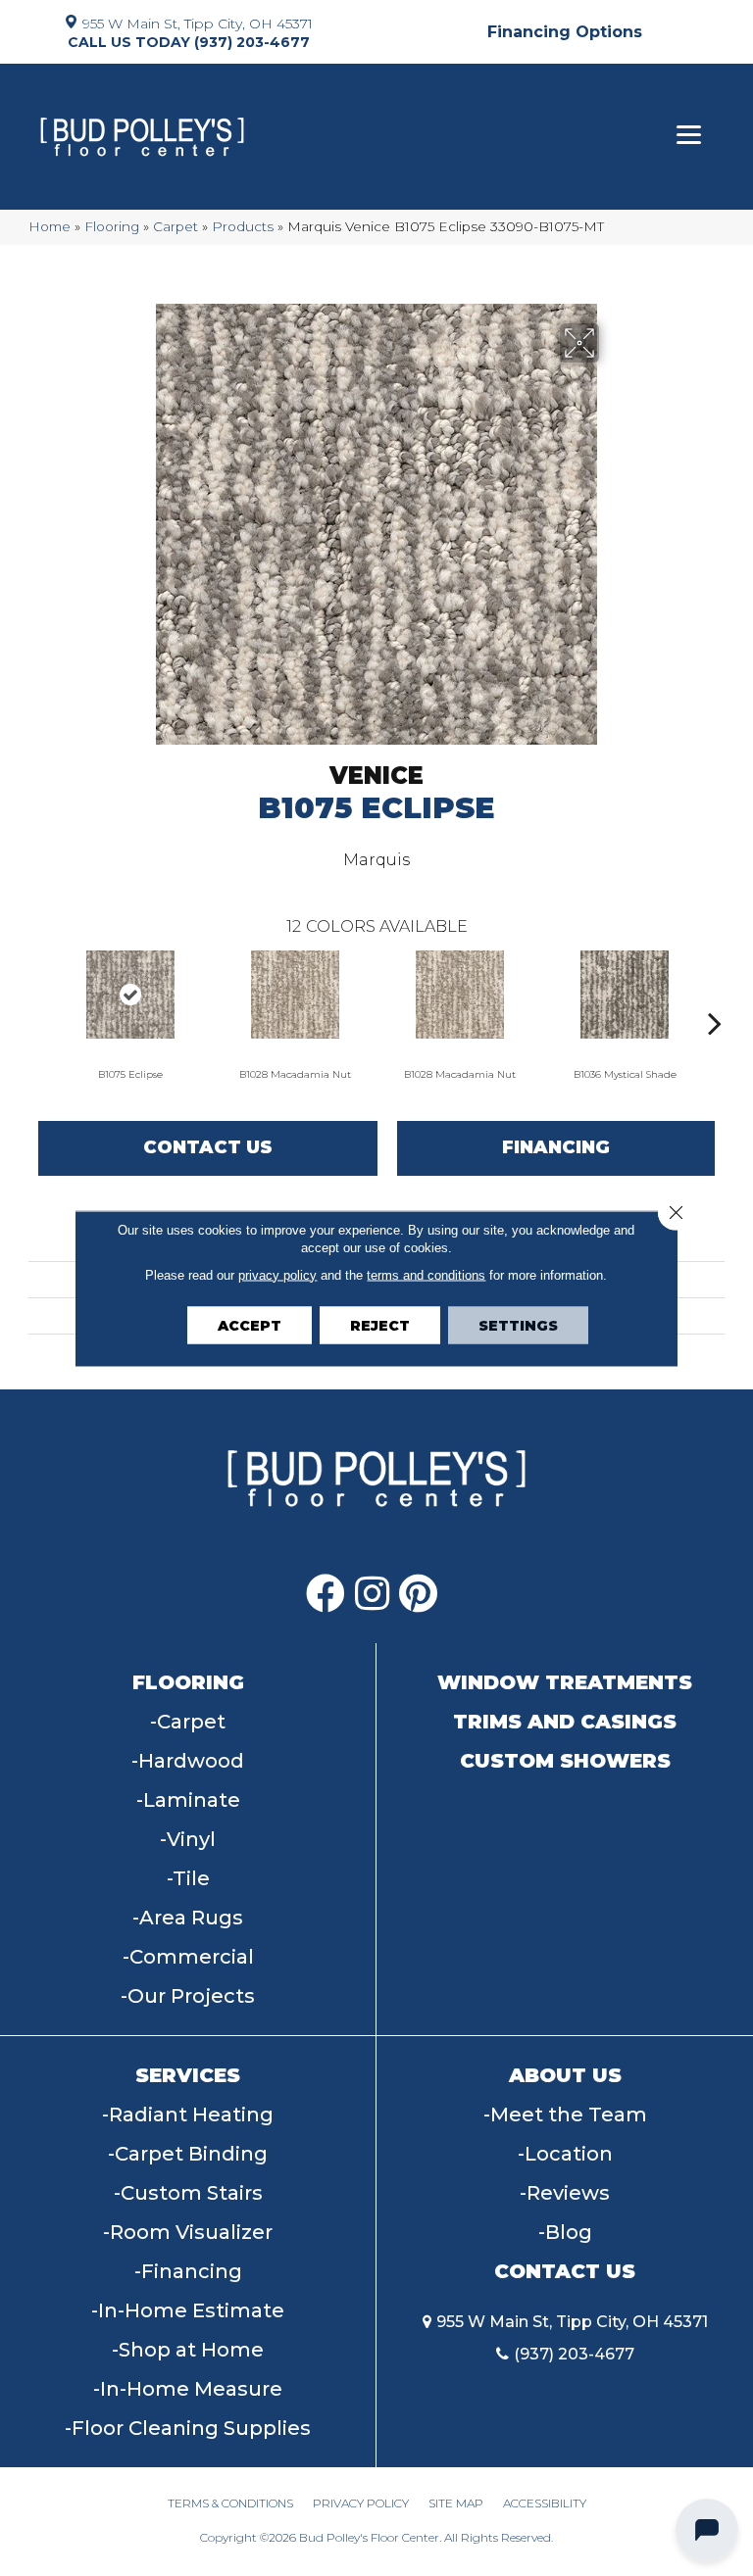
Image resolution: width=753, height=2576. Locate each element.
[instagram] (372, 1594)
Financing (556, 1147)
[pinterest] (418, 1594)
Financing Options (565, 32)
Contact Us (208, 1147)
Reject (380, 1325)
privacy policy (277, 1274)
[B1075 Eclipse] (130, 995)
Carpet (176, 226)
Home (50, 226)
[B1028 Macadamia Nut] (295, 995)
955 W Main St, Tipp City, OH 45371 (198, 23)
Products (243, 226)
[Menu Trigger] (689, 135)
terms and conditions (426, 1274)
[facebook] (326, 1594)
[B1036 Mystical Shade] (625, 995)
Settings (518, 1325)
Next (715, 994)
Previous (38, 994)
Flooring (112, 226)
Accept (250, 1325)
